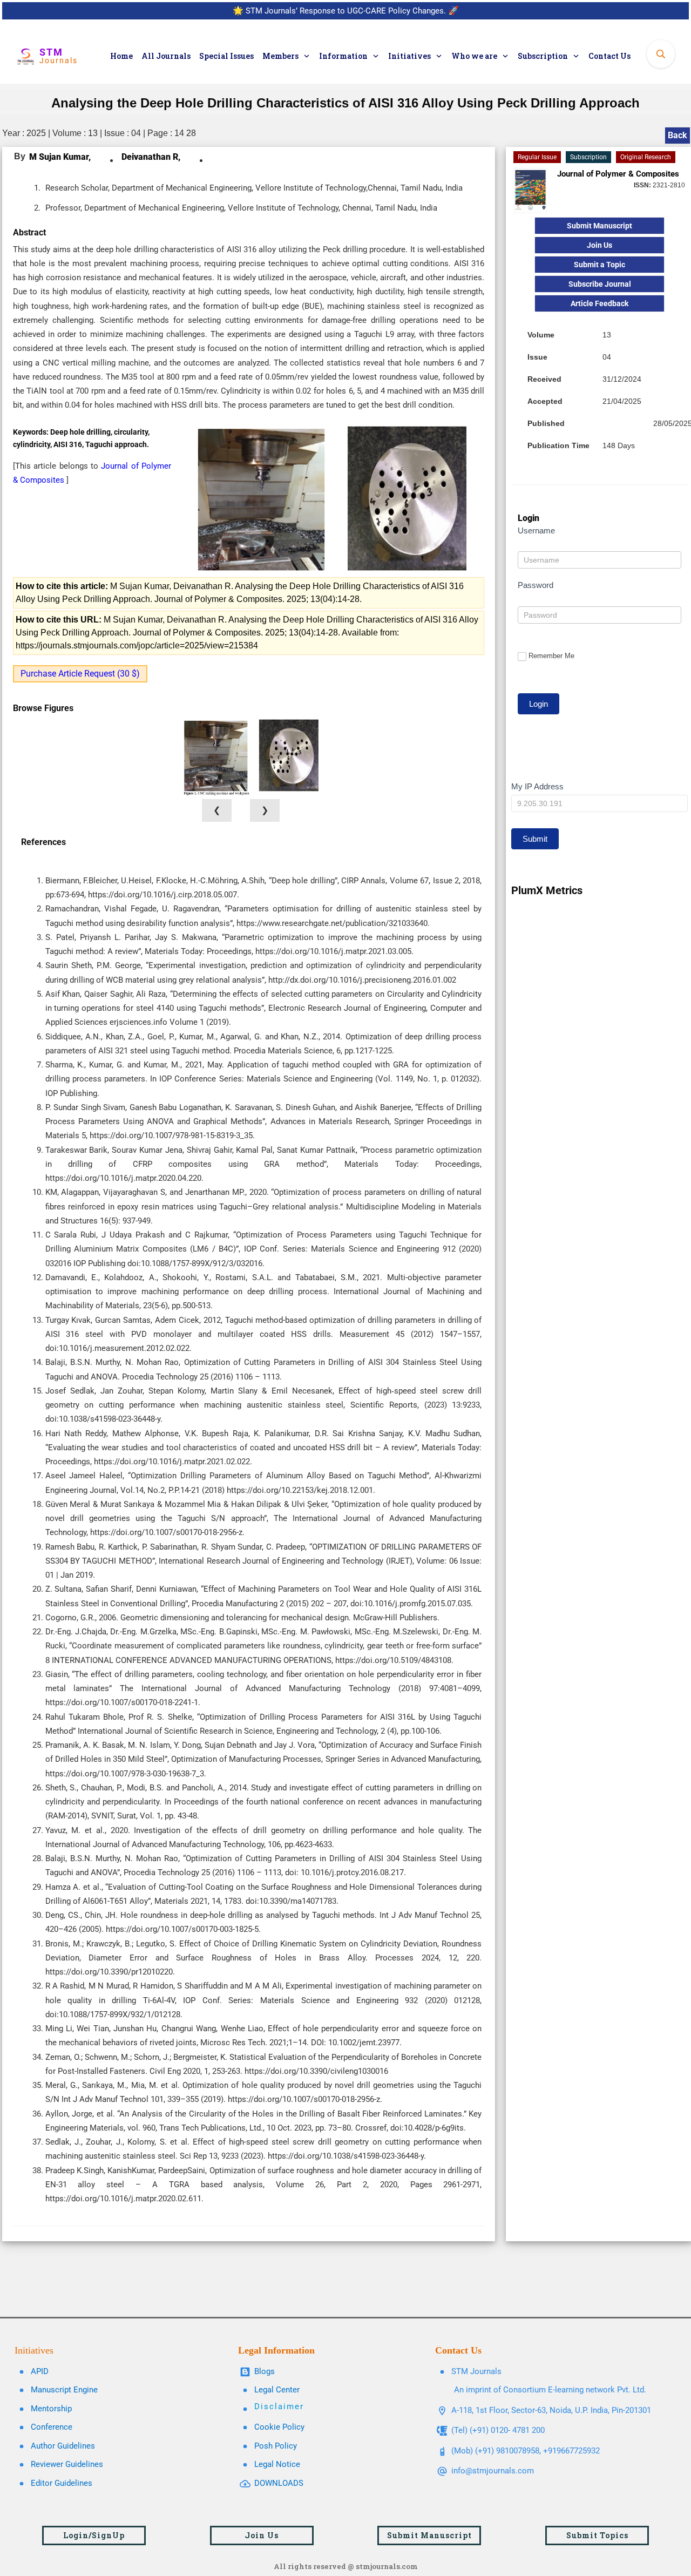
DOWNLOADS (279, 2483)
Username (536, 530)
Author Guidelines (63, 2446)
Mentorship (51, 2409)
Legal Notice (277, 2464)
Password (536, 585)
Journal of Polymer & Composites (618, 174)
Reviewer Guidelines (67, 2464)
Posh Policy (276, 2446)
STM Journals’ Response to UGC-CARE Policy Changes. (346, 11)
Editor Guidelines (62, 2483)
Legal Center (277, 2390)
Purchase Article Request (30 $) (80, 674)
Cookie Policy (279, 2427)
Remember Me (551, 656)
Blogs (265, 2371)
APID (40, 2371)
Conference (52, 2427)
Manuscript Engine (64, 2390)
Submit (535, 839)
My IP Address (537, 786)
